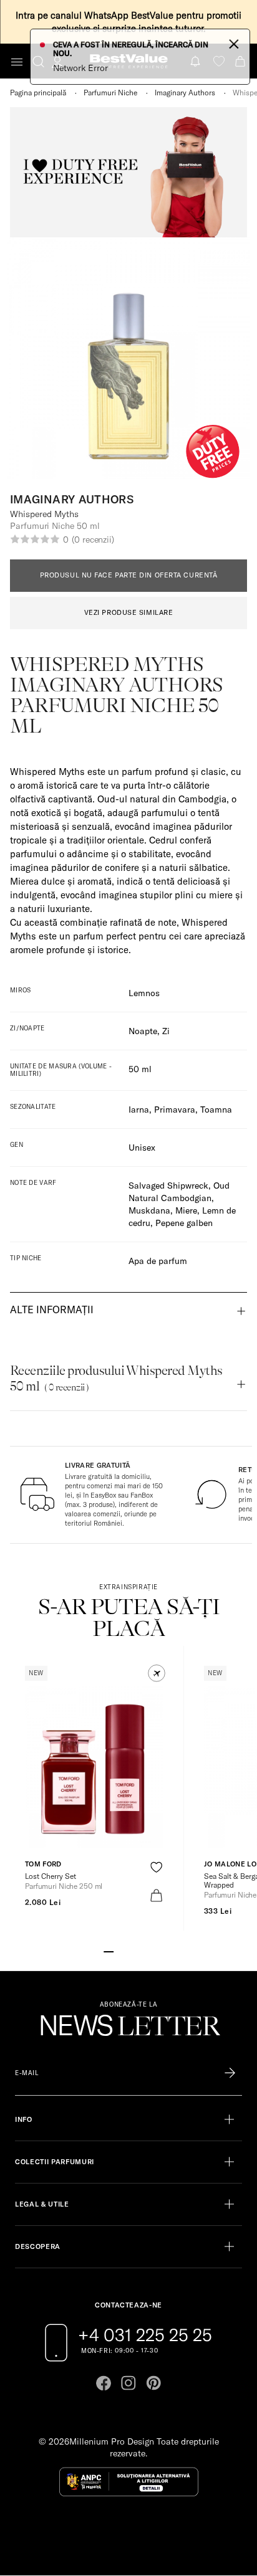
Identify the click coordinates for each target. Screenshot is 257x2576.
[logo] (129, 61)
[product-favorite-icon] (156, 1867)
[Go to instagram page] (128, 2383)
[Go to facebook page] (104, 2383)
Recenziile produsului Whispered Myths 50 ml (116, 1378)
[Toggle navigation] (17, 62)
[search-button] (38, 61)
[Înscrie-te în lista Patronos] (230, 2073)
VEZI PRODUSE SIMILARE (129, 612)
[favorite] (219, 61)
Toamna (216, 1110)
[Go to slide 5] (148, 1951)
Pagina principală (38, 93)
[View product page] (94, 1767)
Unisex (142, 1148)
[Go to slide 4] (138, 1951)
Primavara (175, 1110)
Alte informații (52, 1309)
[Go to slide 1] (109, 1951)
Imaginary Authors (185, 93)
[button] (157, 1673)
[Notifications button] (196, 61)
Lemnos (144, 993)
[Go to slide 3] (128, 1951)
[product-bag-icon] (156, 1895)
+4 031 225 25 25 (145, 2335)
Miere (186, 1210)
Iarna (139, 1110)
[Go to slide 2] (119, 1951)
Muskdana (149, 1210)
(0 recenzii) (93, 539)
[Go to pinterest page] (153, 2383)
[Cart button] (241, 61)
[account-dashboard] (57, 62)
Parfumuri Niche (110, 93)
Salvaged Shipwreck (168, 1186)
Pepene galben (184, 1223)
